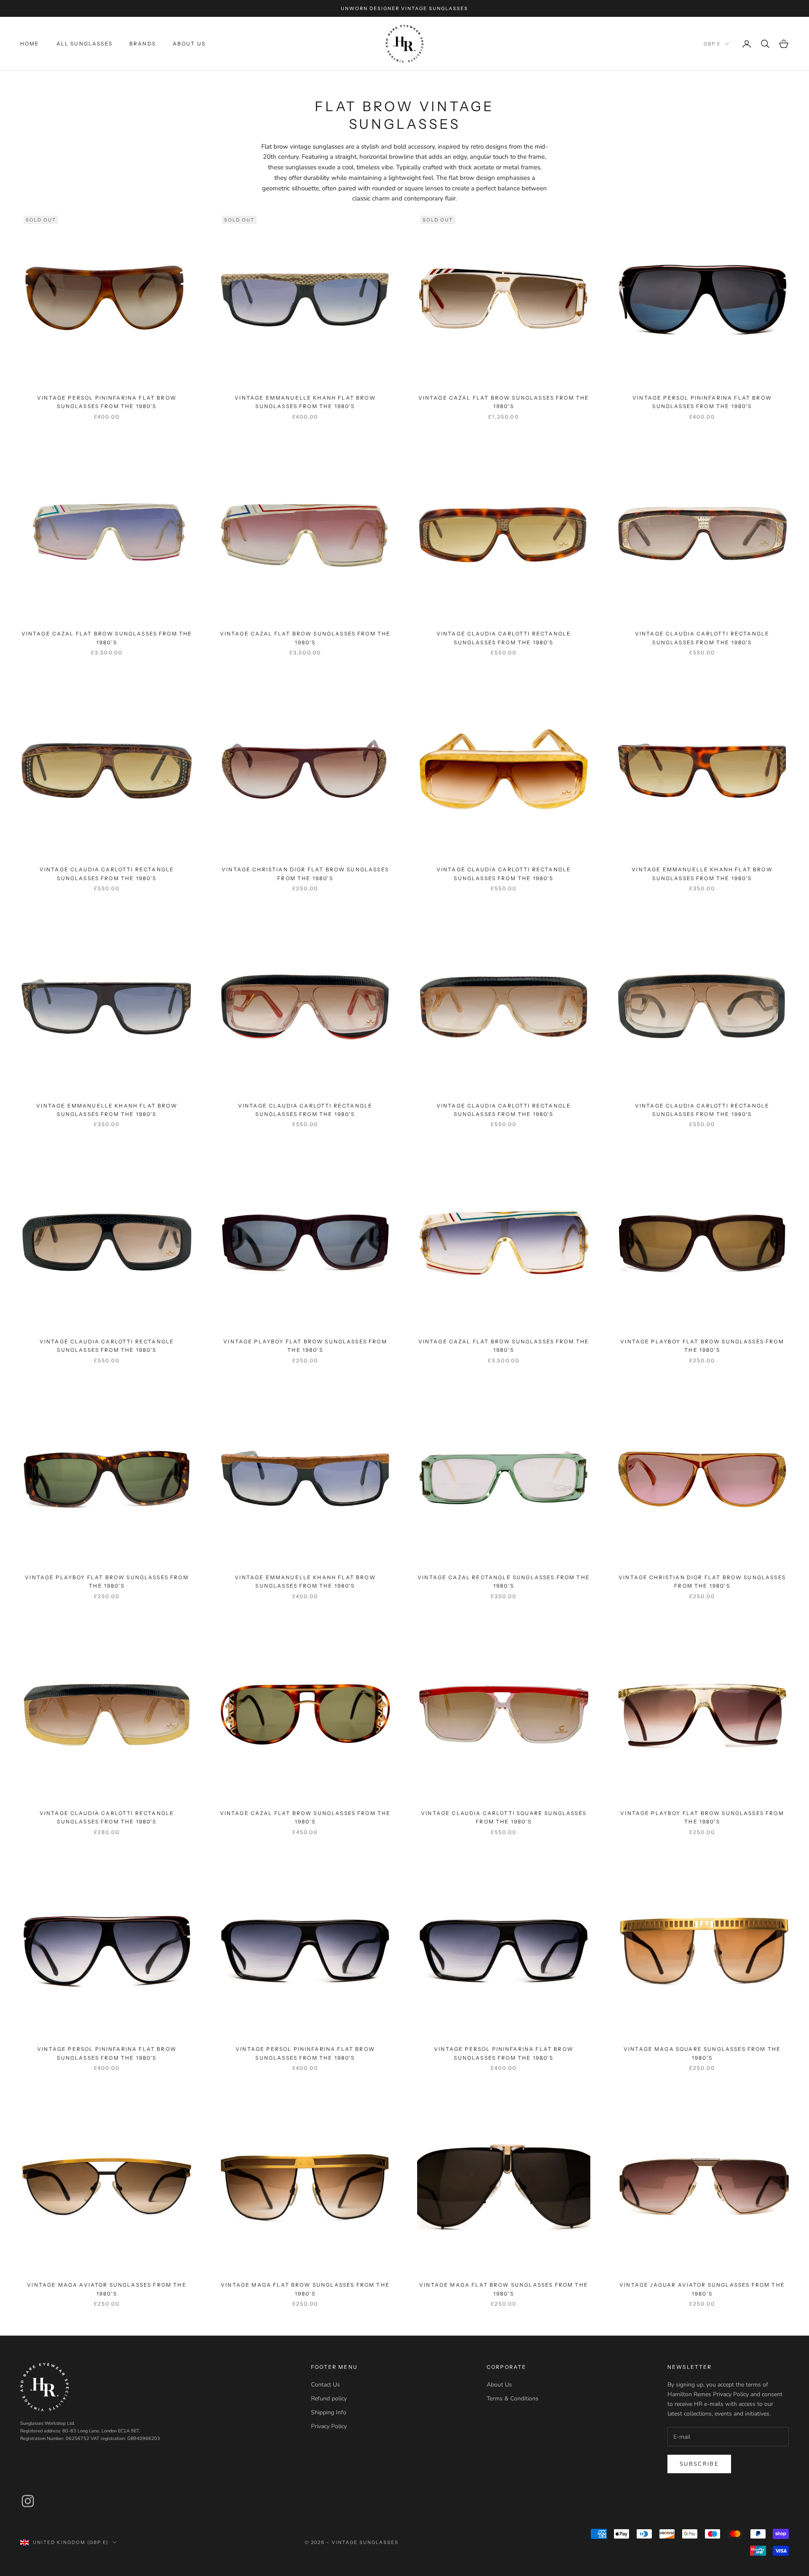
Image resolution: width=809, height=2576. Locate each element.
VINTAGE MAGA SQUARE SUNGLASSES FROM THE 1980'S (702, 2053)
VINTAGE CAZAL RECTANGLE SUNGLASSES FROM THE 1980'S (504, 1582)
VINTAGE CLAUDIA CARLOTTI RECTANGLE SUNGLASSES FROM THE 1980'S (504, 638)
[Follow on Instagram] (28, 2501)
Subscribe (699, 2464)
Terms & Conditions (513, 2398)
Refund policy (329, 2398)
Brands (143, 44)
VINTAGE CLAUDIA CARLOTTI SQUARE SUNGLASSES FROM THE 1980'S (504, 1817)
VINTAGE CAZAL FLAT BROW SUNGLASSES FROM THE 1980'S (504, 402)
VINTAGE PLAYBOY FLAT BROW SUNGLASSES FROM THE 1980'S (305, 1346)
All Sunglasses (84, 44)
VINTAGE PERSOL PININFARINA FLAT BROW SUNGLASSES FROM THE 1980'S (107, 402)
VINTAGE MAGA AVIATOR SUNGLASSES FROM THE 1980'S (107, 2289)
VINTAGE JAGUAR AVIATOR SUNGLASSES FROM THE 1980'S (702, 2289)
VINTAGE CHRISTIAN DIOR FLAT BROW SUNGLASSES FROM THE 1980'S (305, 874)
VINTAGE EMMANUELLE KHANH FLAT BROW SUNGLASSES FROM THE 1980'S (305, 402)
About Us (189, 44)
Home (30, 44)
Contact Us (325, 2385)
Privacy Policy (329, 2426)
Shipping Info (329, 2412)
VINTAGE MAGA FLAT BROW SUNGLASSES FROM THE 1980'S (305, 2289)
